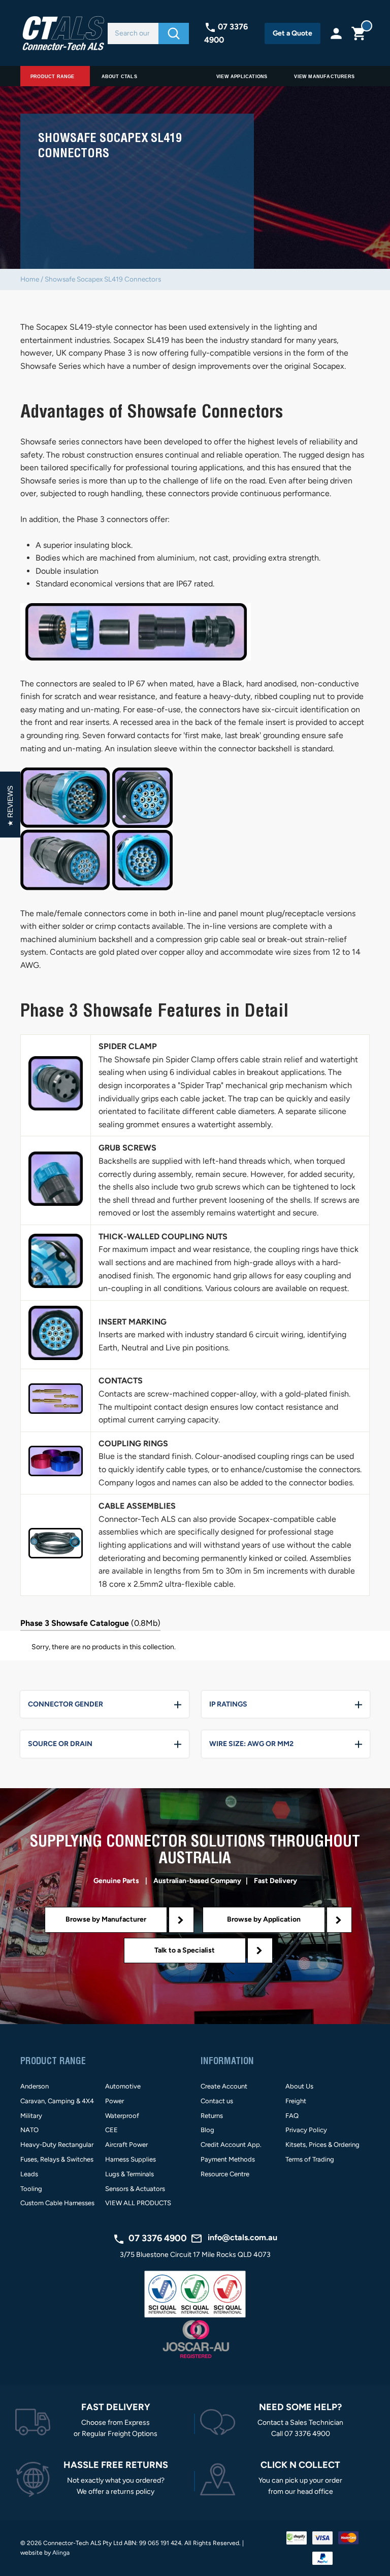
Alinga (61, 2553)
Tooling (31, 2189)
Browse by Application (264, 1919)
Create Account (224, 2086)
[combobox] (133, 33)
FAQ (292, 2116)
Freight (296, 2101)
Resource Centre (225, 2174)
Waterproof (122, 2116)
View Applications (242, 77)
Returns (212, 2116)
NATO (29, 2130)
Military (31, 2116)
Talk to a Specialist (185, 1950)
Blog (207, 2130)
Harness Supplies (131, 2159)
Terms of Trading (310, 2159)
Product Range (53, 77)
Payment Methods (228, 2159)
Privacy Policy (306, 2130)
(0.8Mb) (90, 1623)
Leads (29, 2174)
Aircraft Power (126, 2145)
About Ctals (119, 77)
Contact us (217, 2101)
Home (30, 279)
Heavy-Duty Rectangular (57, 2145)
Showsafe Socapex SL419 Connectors (103, 279)
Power (115, 2101)
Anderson (35, 2086)
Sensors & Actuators (135, 2189)
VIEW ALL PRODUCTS (138, 2203)
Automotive (123, 2086)
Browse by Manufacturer (106, 1919)
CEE (111, 2130)
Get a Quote (292, 33)
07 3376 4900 (158, 2238)
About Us (299, 2086)
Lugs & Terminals (129, 2174)
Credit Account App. (231, 2145)
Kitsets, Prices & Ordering (322, 2145)
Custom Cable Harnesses (57, 2203)
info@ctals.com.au (242, 2237)
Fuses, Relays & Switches (57, 2159)
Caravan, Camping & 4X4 (57, 2101)
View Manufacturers (324, 77)
